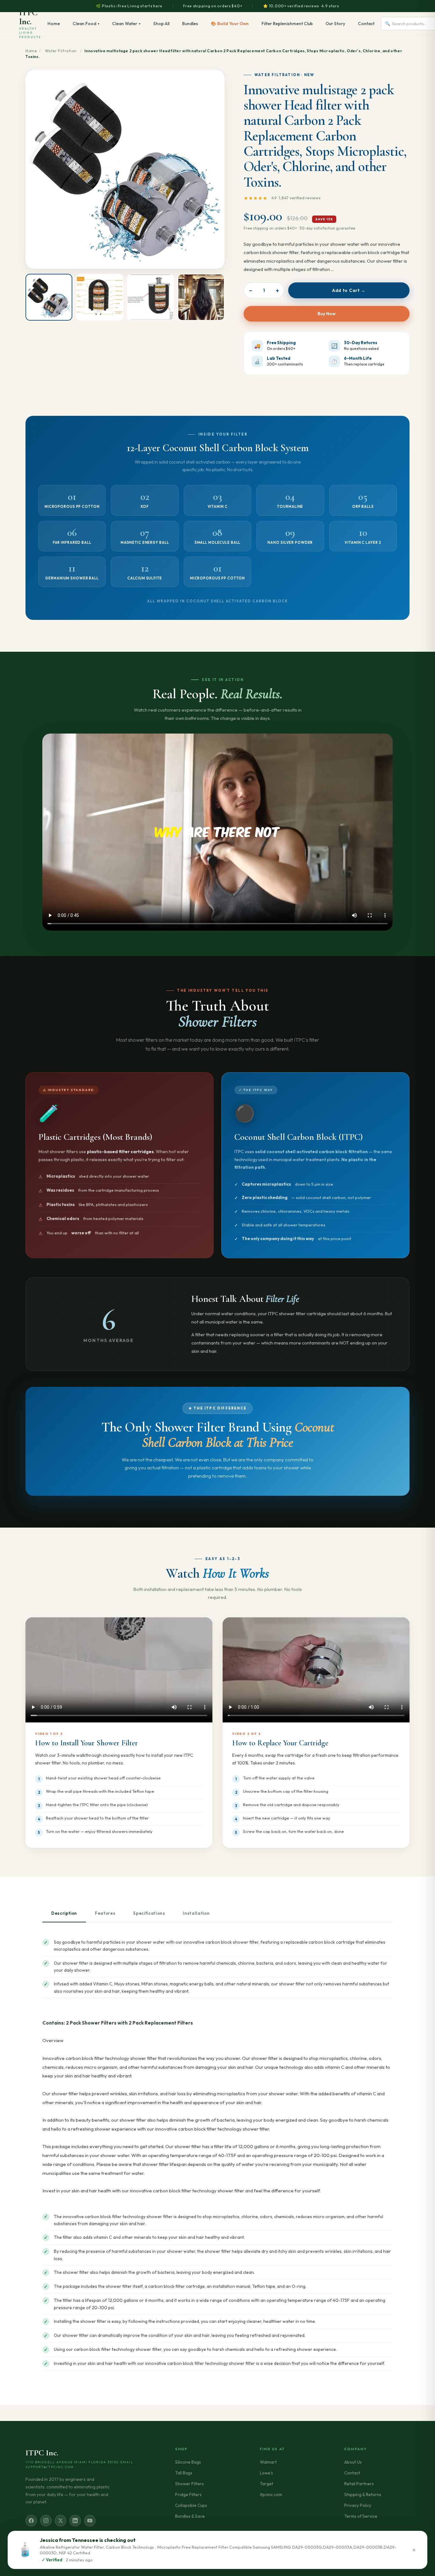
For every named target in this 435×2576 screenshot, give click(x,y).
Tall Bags (184, 2473)
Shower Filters (189, 2484)
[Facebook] (31, 2521)
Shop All (161, 24)
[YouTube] (90, 2521)
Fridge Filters (188, 2494)
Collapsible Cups (191, 2505)
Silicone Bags (188, 2462)
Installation (196, 1913)
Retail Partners (359, 2484)
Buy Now (327, 314)
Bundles (190, 24)
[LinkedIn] (75, 2521)
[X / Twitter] (61, 2521)
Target (267, 2484)
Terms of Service (361, 2516)
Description (64, 1913)
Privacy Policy (358, 2505)
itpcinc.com (271, 2494)
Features (105, 1913)
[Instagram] (46, 2521)
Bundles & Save (190, 2516)
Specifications (149, 1913)
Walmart (268, 2462)
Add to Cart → (349, 290)
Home (54, 24)
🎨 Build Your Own (230, 24)
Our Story (335, 24)
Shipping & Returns (363, 2494)
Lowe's (266, 2473)
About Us (353, 2462)
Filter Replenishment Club (287, 24)
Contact (366, 24)
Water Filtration (61, 51)
